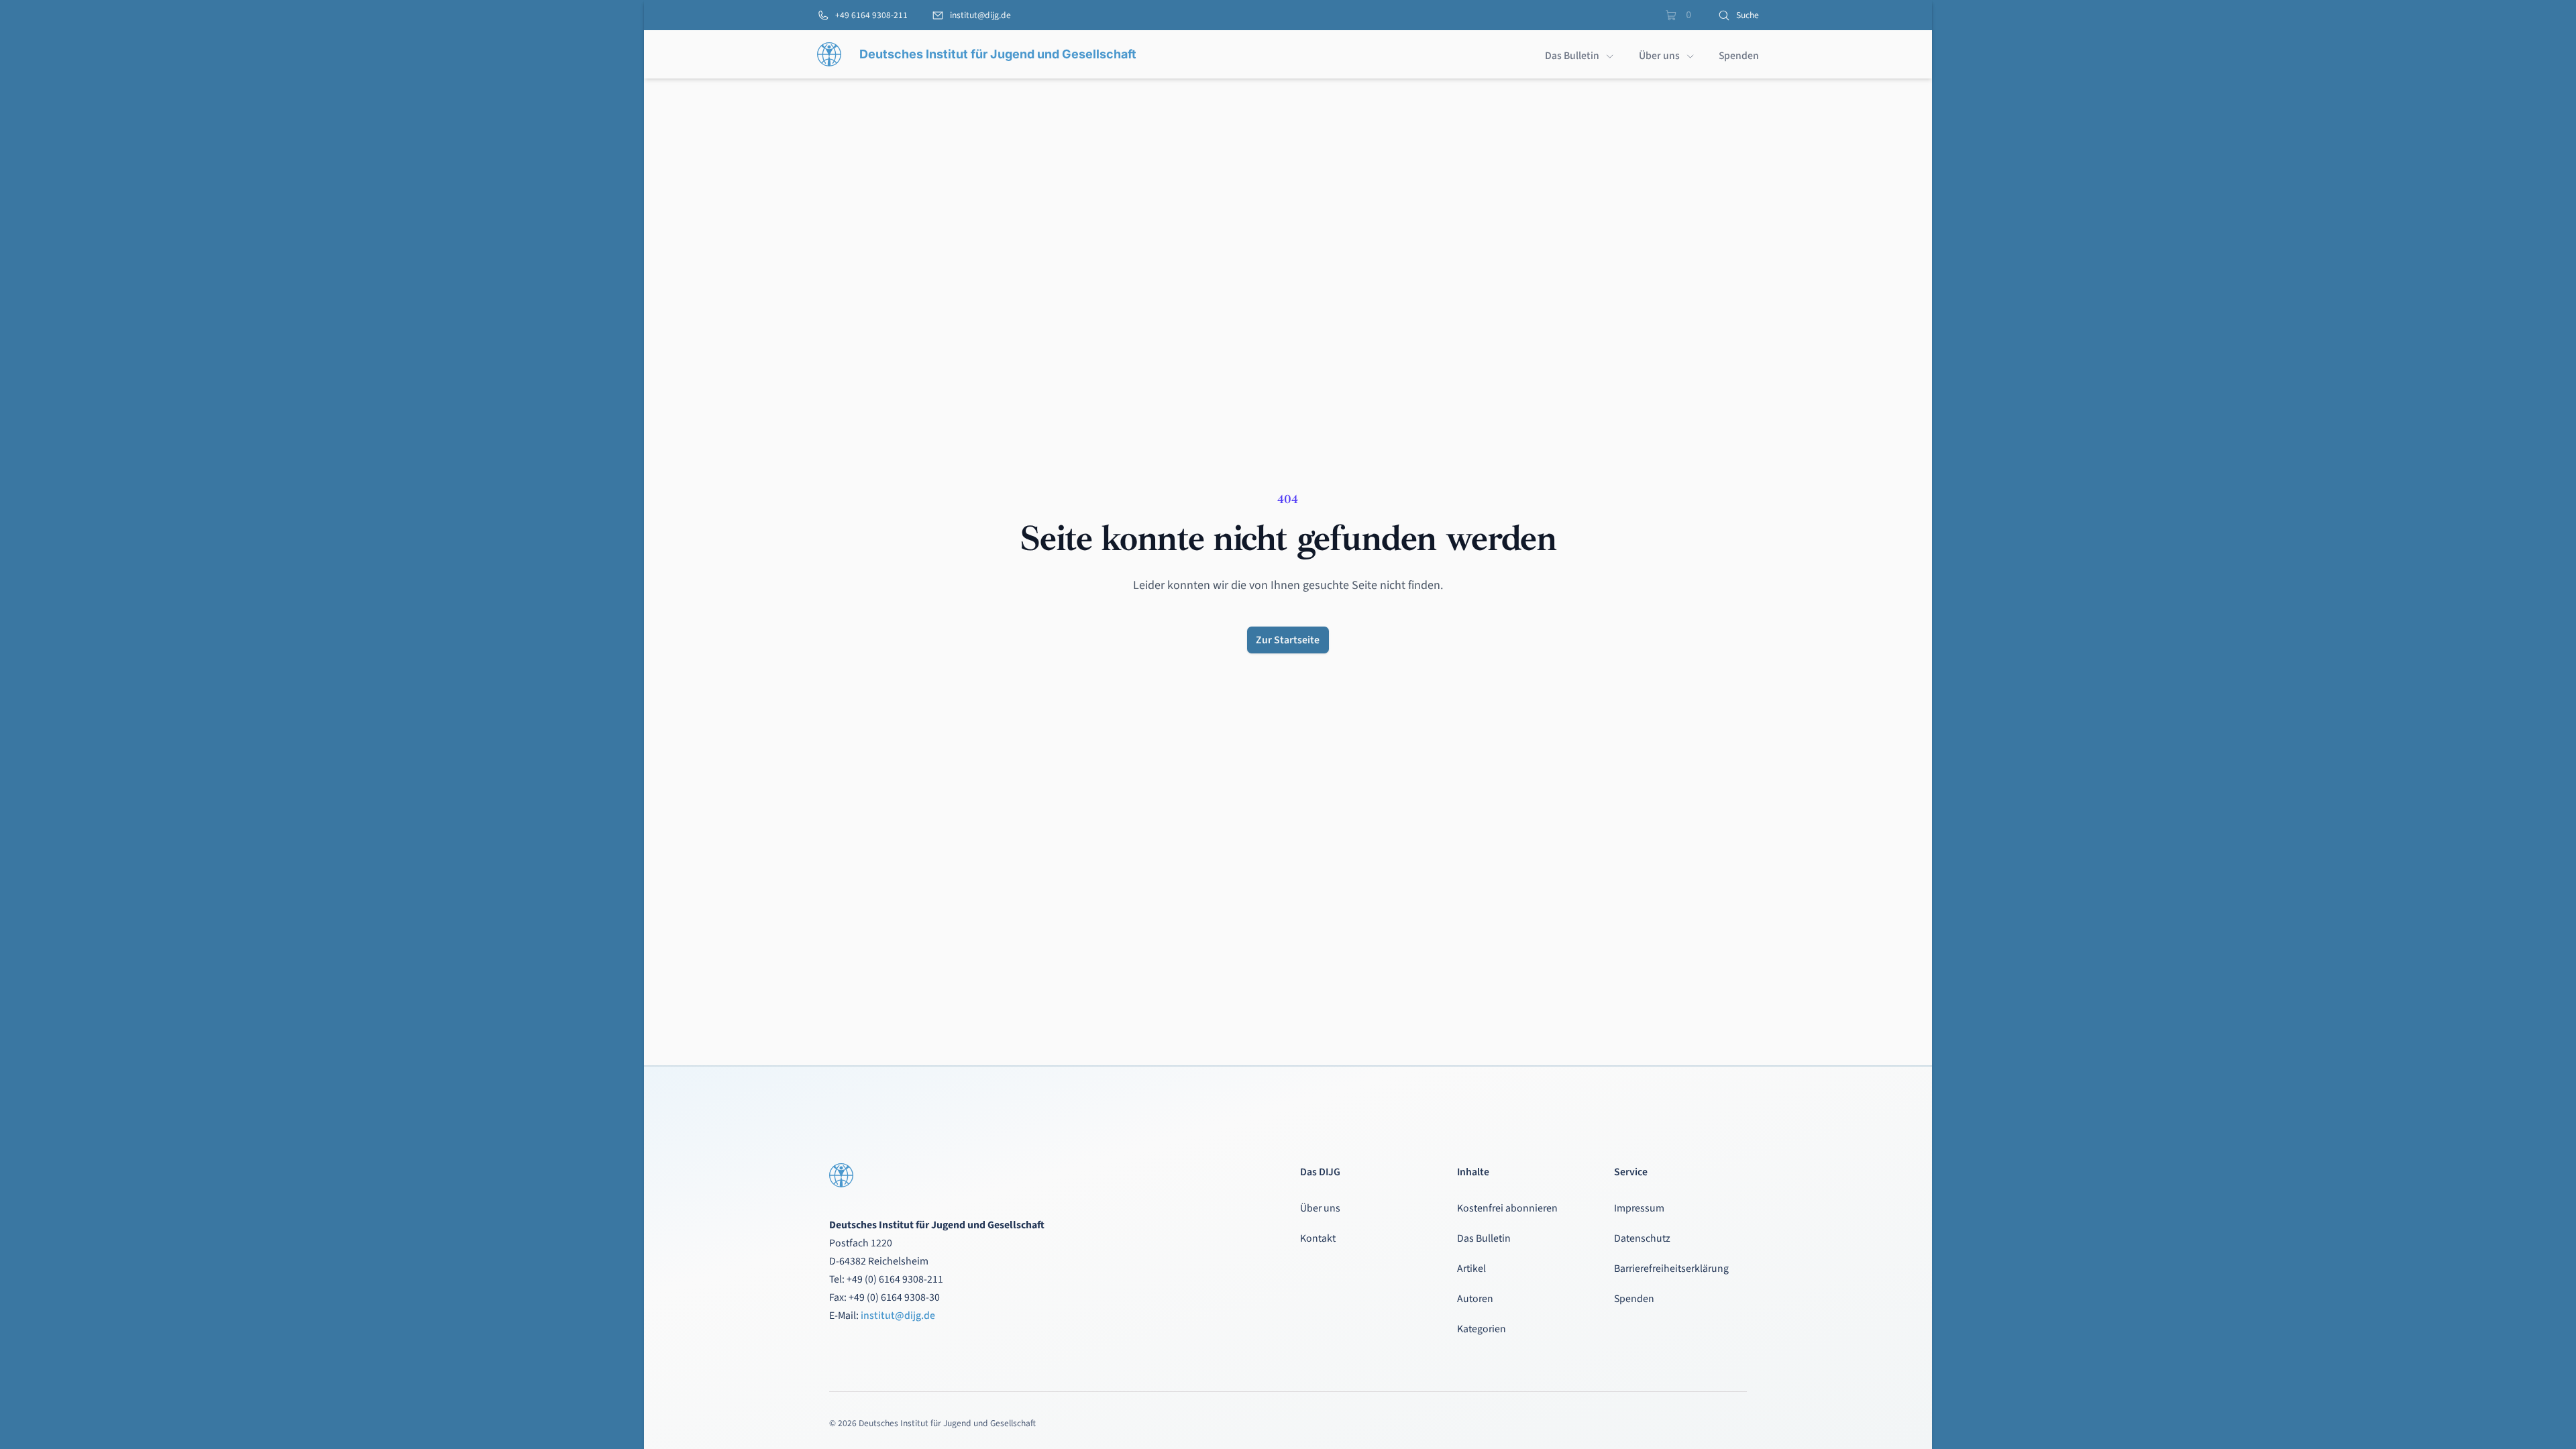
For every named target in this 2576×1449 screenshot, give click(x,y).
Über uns (1320, 1208)
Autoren (1475, 1299)
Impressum (1639, 1208)
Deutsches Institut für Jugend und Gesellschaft (998, 54)
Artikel (1471, 1269)
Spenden (1634, 1299)
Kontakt (1318, 1238)
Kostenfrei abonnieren (1507, 1208)
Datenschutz (1642, 1238)
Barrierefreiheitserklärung (1671, 1269)
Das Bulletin (1484, 1238)
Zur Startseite (1288, 640)
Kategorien (1482, 1329)
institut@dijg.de (898, 1316)
